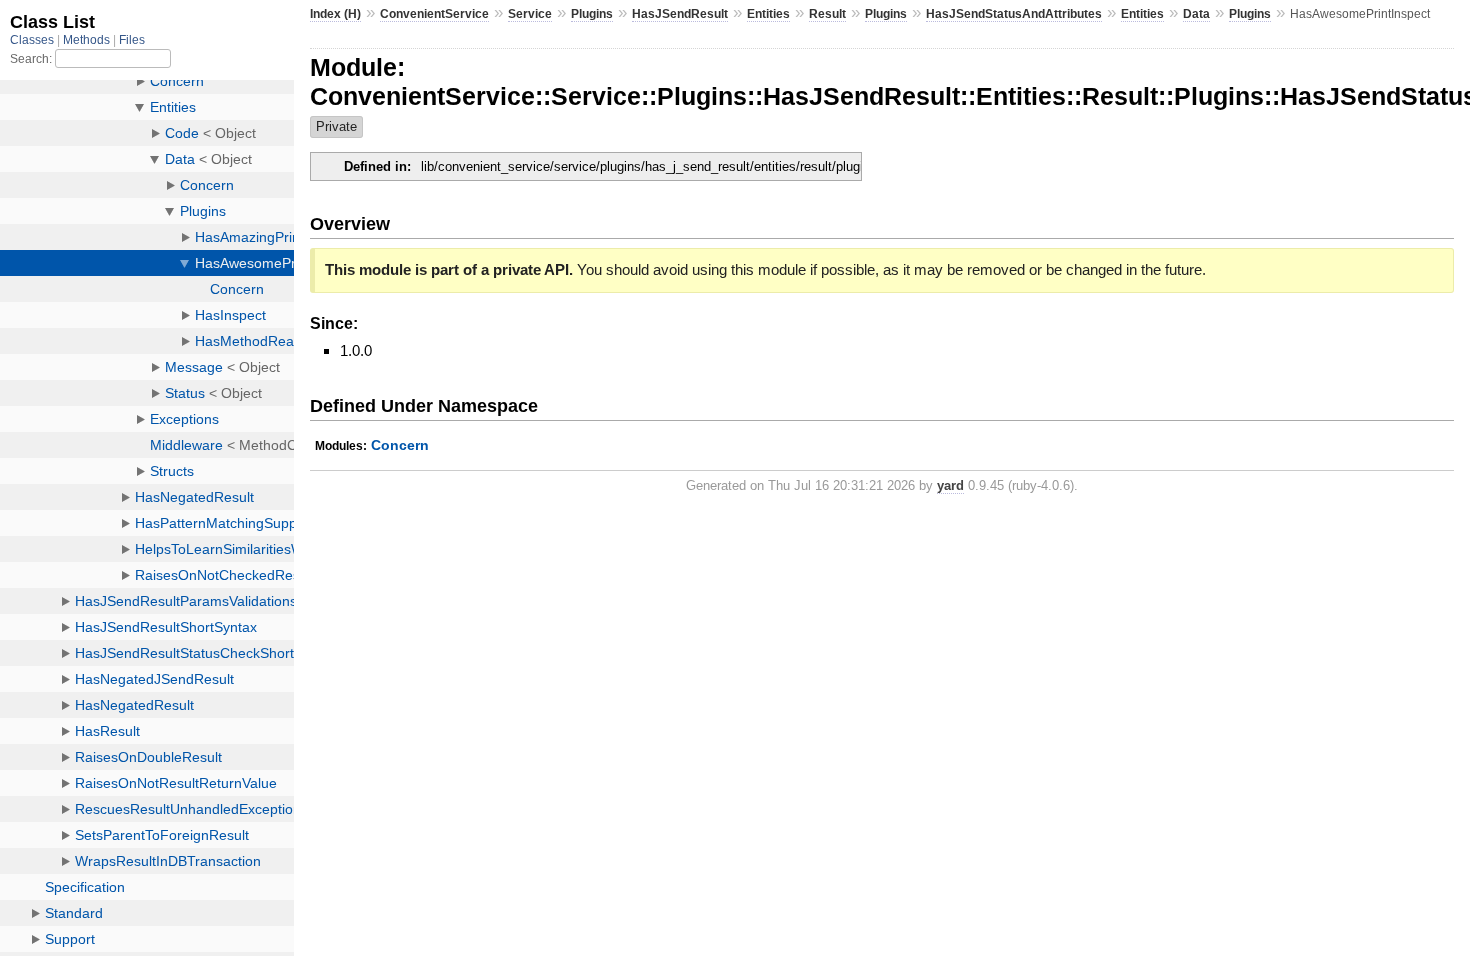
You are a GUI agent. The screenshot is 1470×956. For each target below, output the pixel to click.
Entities (768, 14)
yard (950, 485)
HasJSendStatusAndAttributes (1014, 14)
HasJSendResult (680, 14)
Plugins (592, 14)
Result (827, 14)
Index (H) (335, 14)
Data (1196, 14)
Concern (400, 445)
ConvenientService (434, 14)
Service (530, 14)
